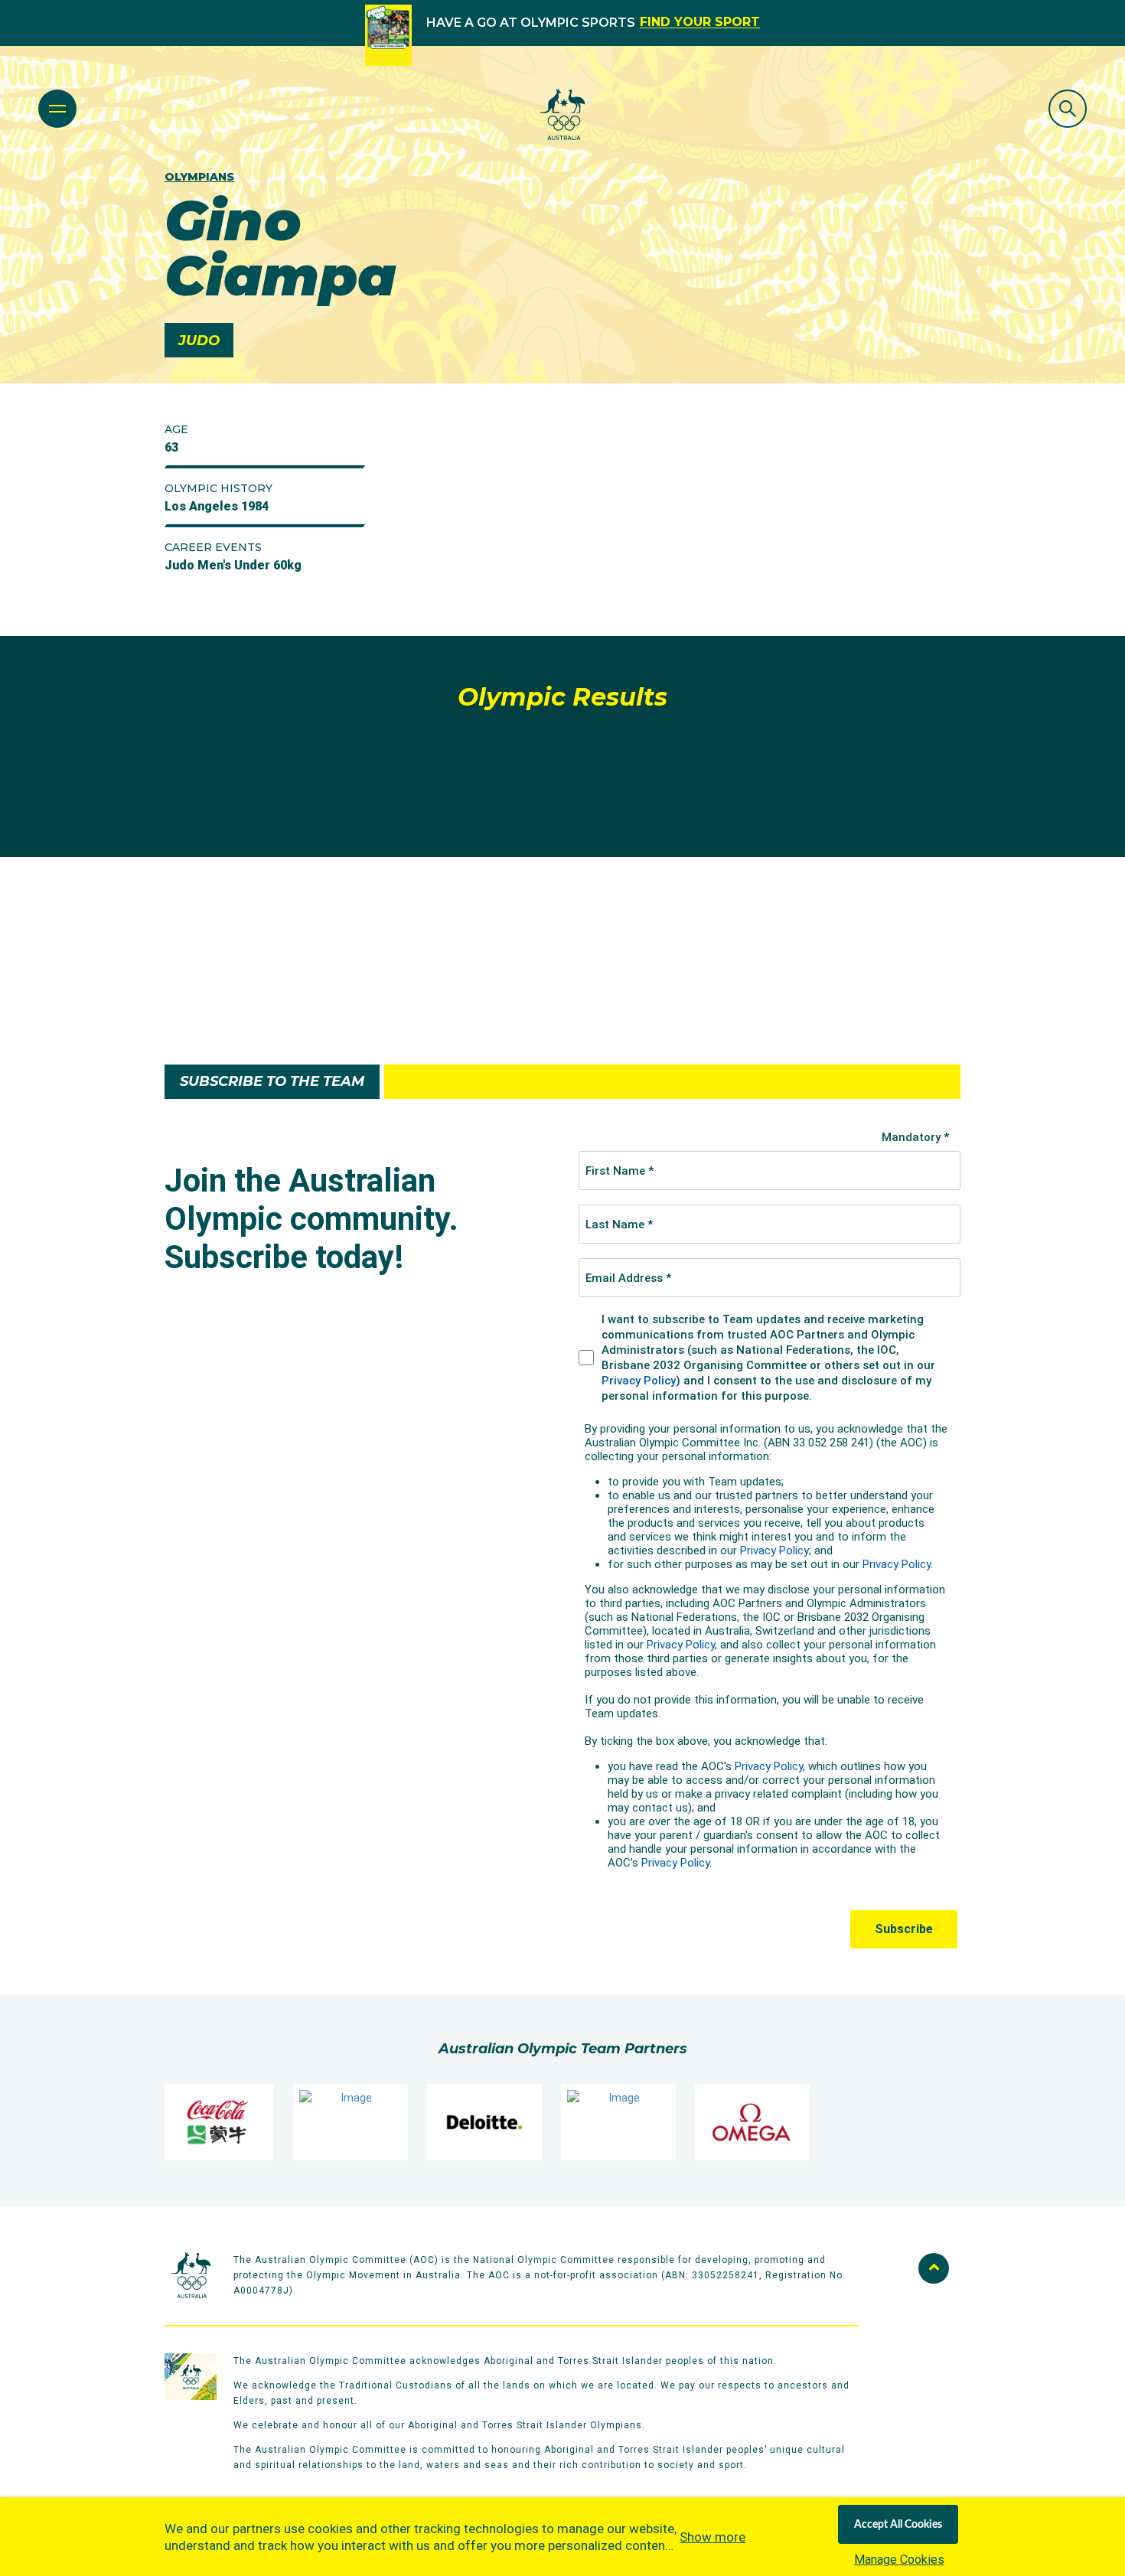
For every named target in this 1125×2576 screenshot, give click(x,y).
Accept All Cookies (898, 2525)
